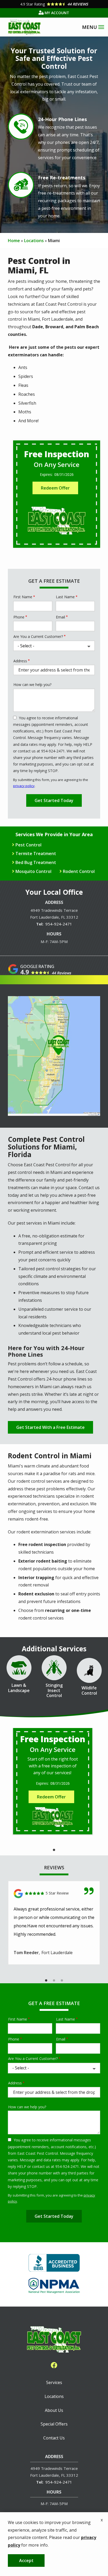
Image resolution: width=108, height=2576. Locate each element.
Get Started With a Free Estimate (50, 1427)
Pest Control (28, 845)
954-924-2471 (59, 924)
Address (20, 661)
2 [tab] (54, 1981)
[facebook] (54, 2365)
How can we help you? (32, 685)
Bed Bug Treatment (36, 862)
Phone (19, 617)
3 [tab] (62, 1981)
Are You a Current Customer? (38, 636)
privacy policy (24, 786)
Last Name (65, 597)
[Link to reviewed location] (54, 1894)
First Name (23, 597)
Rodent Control (79, 871)
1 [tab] (54, 1850)
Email (60, 617)
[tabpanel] (53, 1781)
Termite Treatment (36, 854)
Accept (26, 2561)
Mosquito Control (33, 871)
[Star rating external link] (54, 4)
